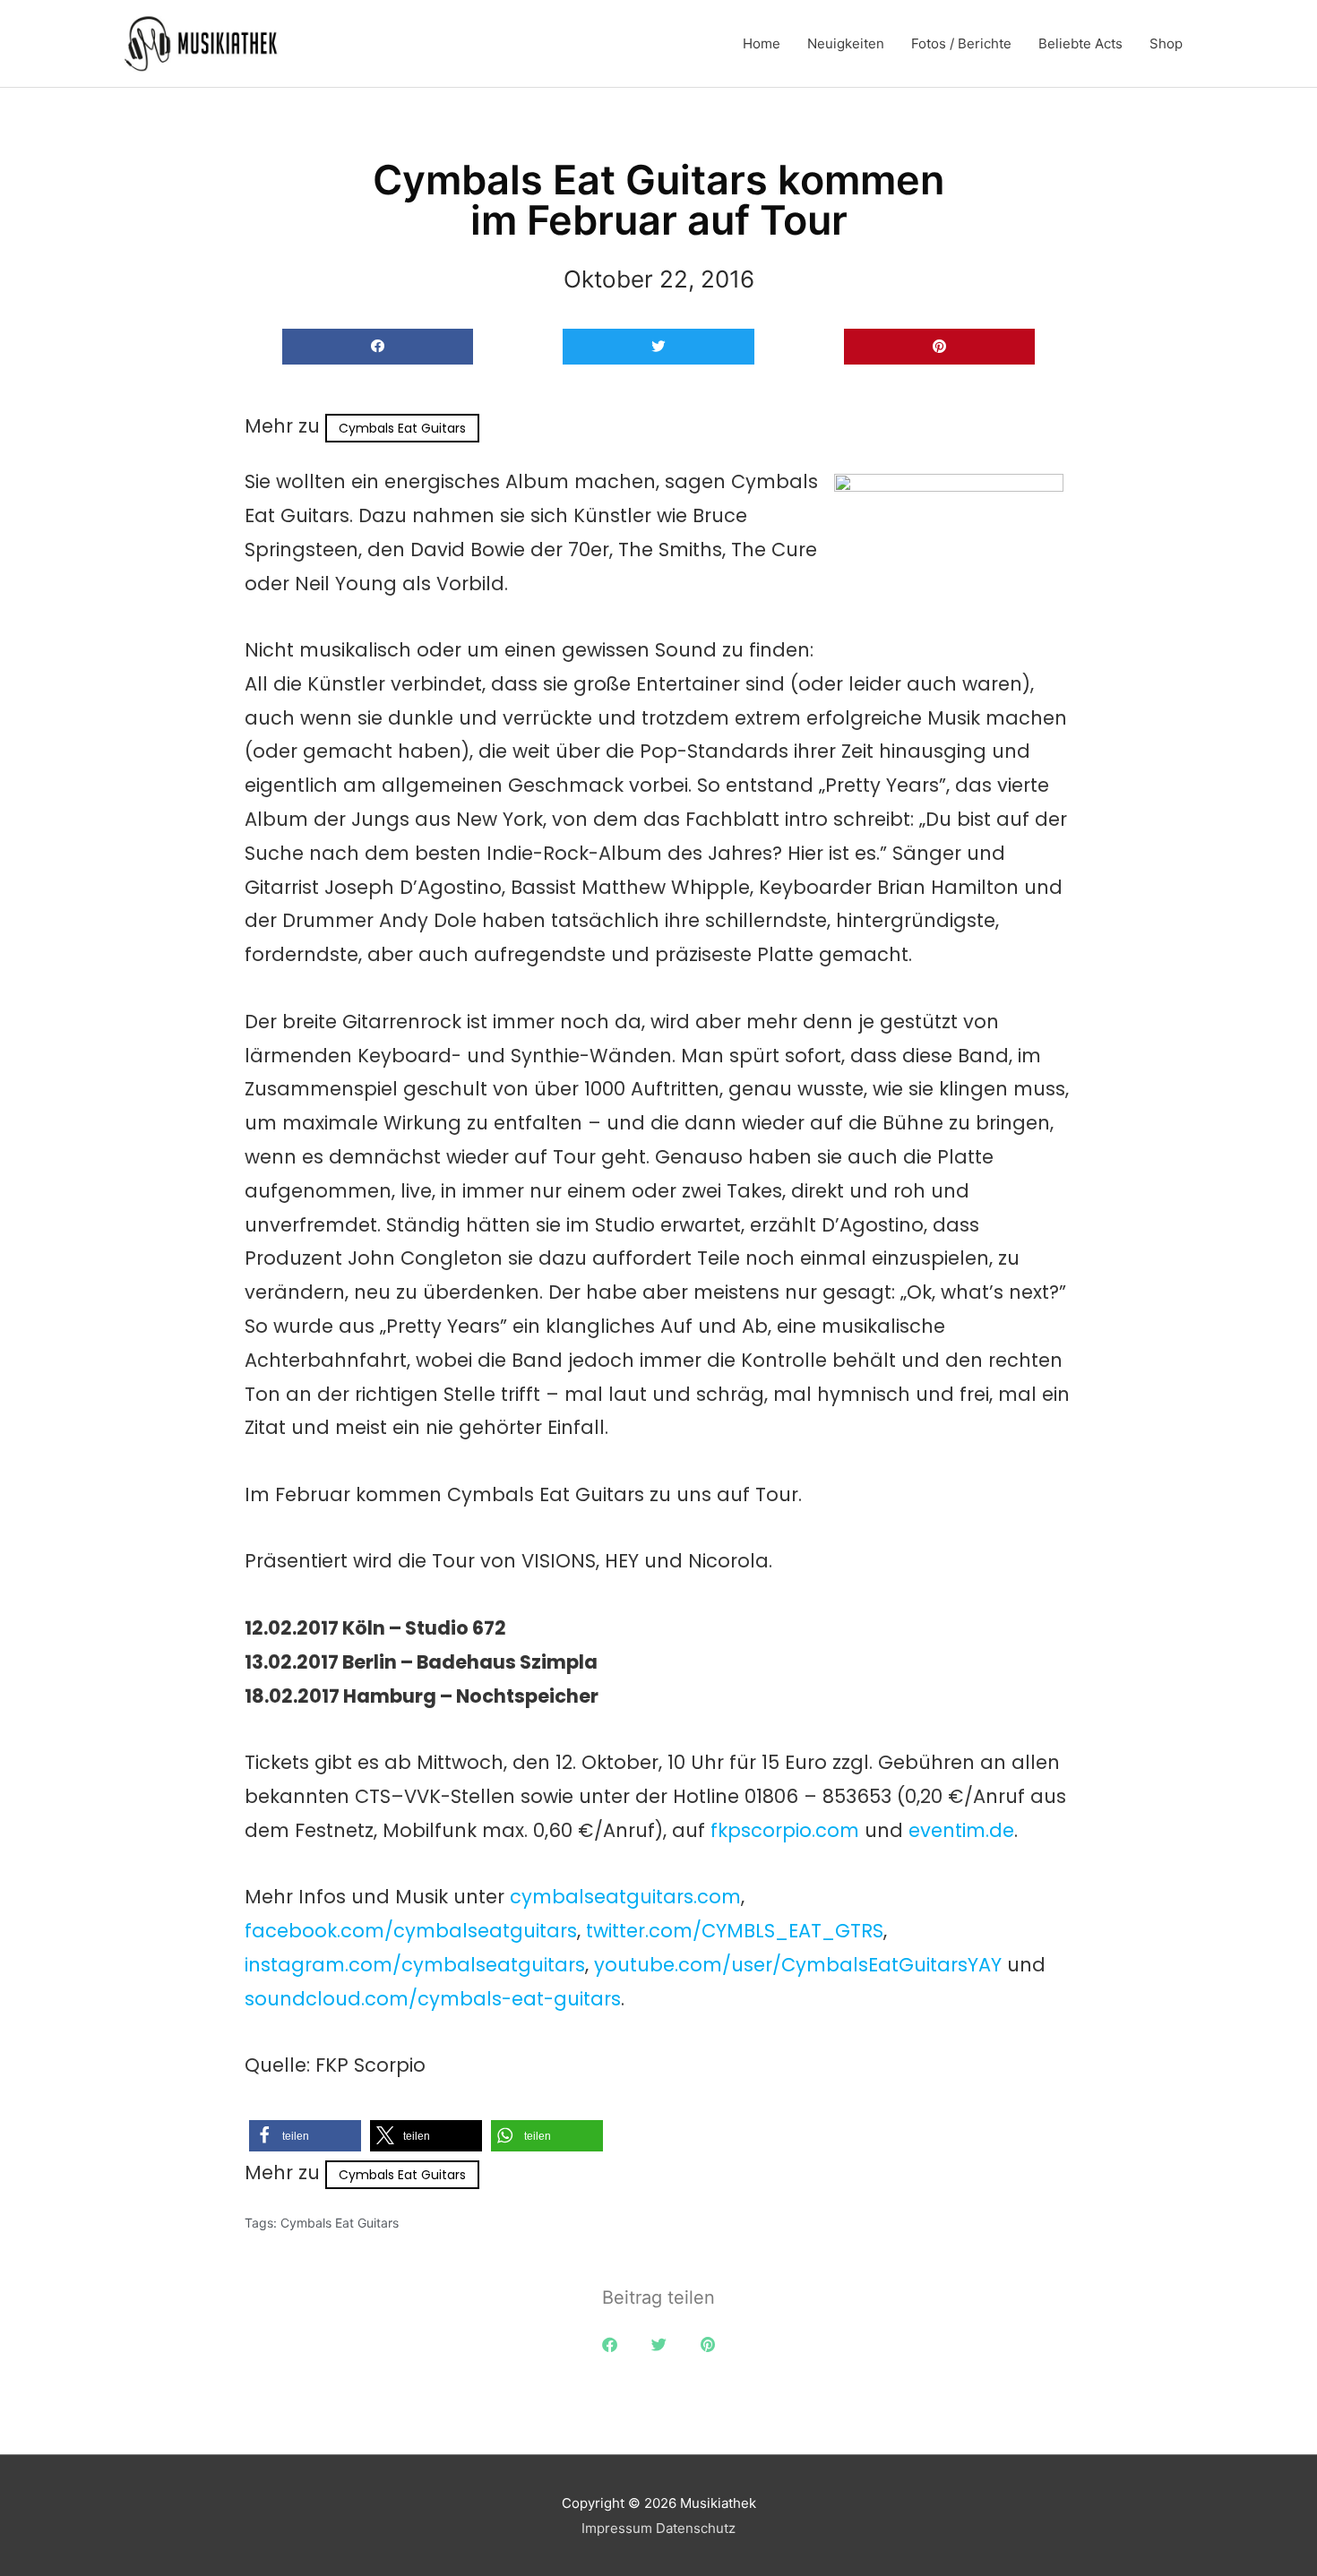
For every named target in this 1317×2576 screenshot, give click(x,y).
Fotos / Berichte (961, 43)
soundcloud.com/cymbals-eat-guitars (433, 1999)
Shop (1166, 43)
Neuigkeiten (846, 43)
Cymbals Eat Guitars (402, 428)
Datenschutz (696, 2528)
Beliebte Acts (1080, 43)
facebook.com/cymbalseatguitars (411, 1931)
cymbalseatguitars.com (625, 1897)
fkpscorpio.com (785, 1830)
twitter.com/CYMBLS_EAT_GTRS (735, 1931)
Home (762, 43)
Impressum (617, 2528)
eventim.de (961, 1830)
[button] (378, 347)
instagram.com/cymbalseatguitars (415, 1965)
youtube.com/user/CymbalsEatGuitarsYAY (798, 1965)
